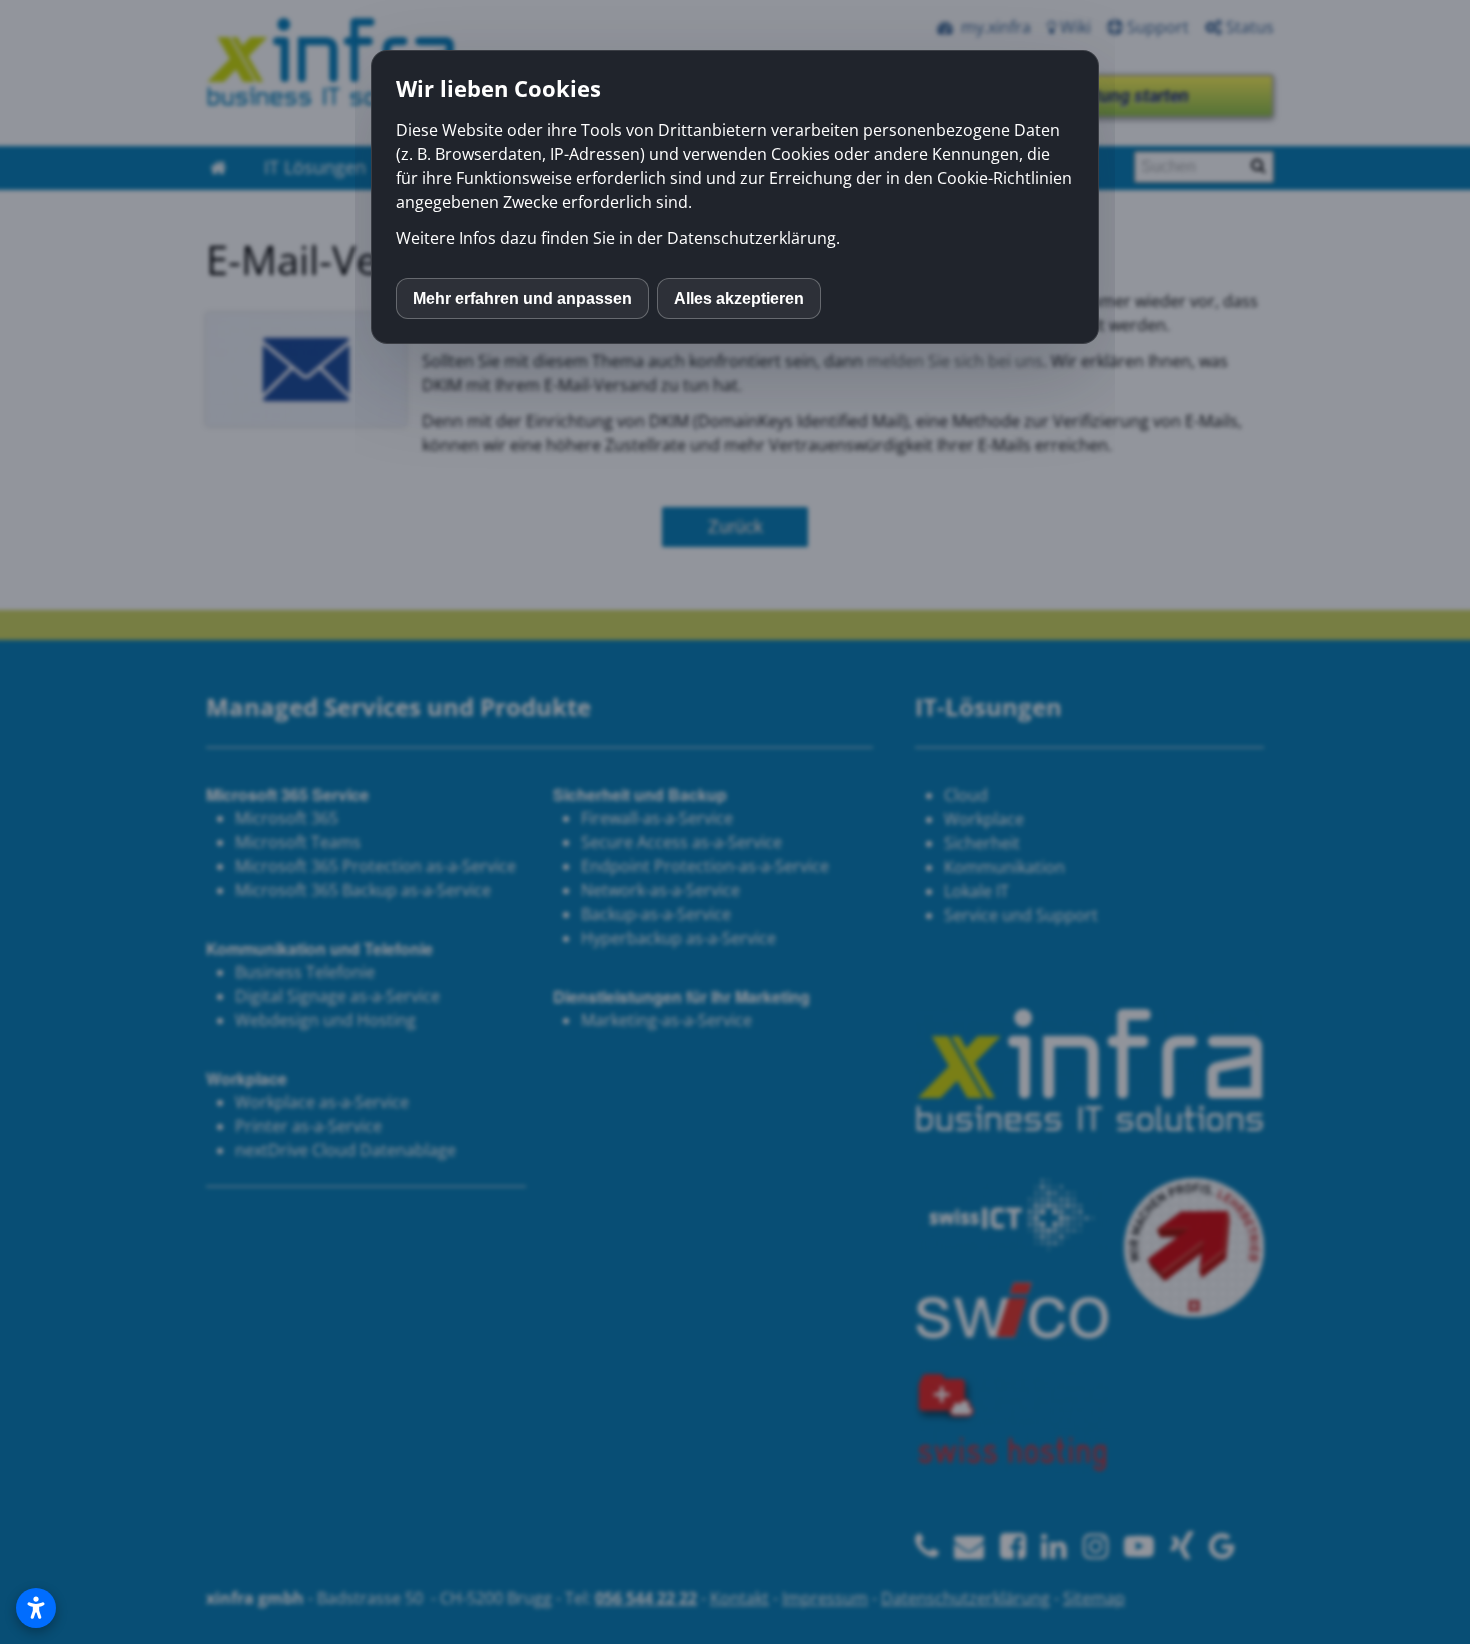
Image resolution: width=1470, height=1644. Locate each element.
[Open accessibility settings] (36, 1608)
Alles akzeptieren (739, 298)
